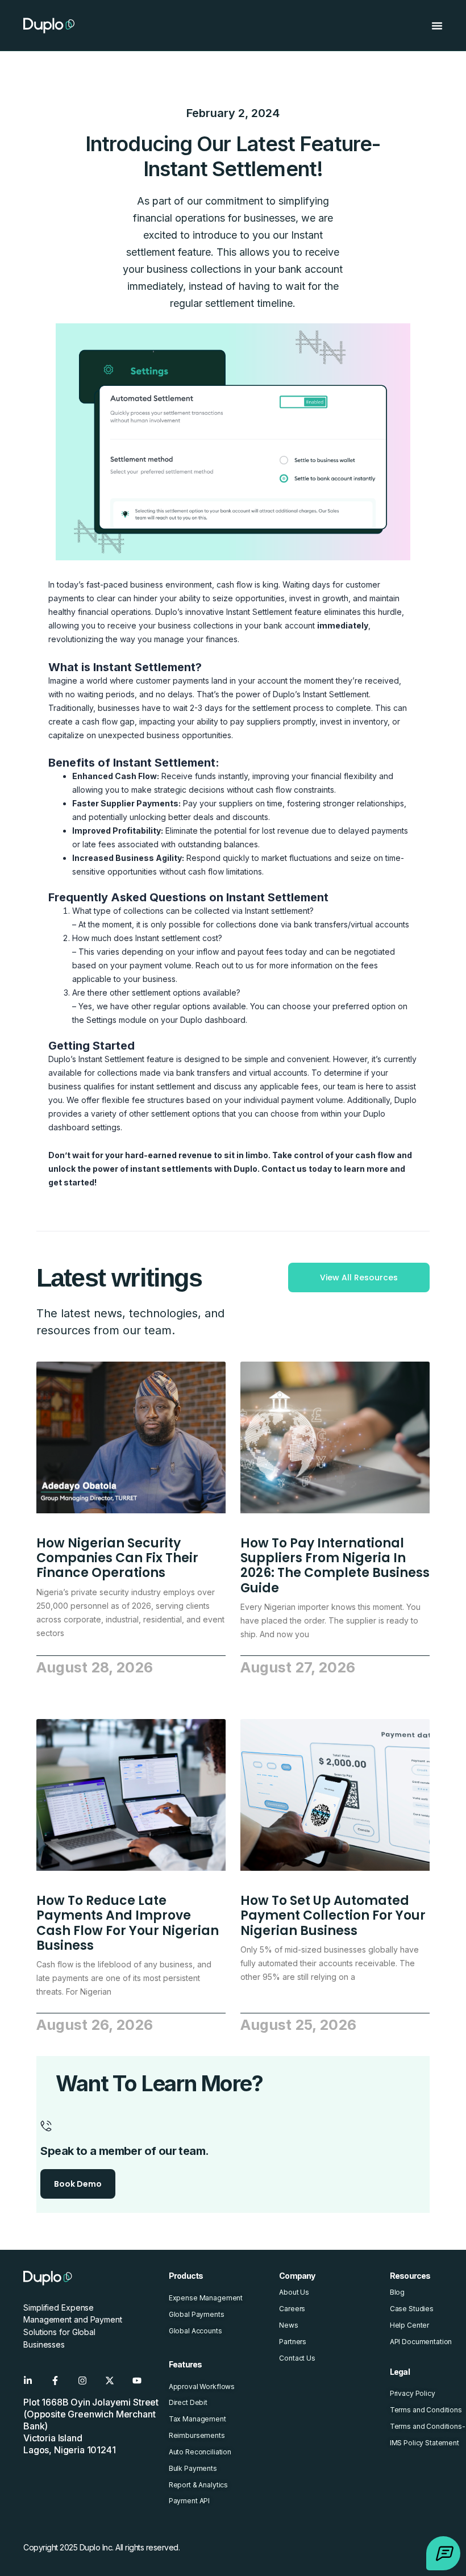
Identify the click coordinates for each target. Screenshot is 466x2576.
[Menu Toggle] (437, 26)
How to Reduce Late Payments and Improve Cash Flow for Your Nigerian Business (128, 1923)
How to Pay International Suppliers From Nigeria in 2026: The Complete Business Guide (335, 1566)
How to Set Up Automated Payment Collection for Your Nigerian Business (333, 1916)
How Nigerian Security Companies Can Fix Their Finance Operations (117, 1558)
